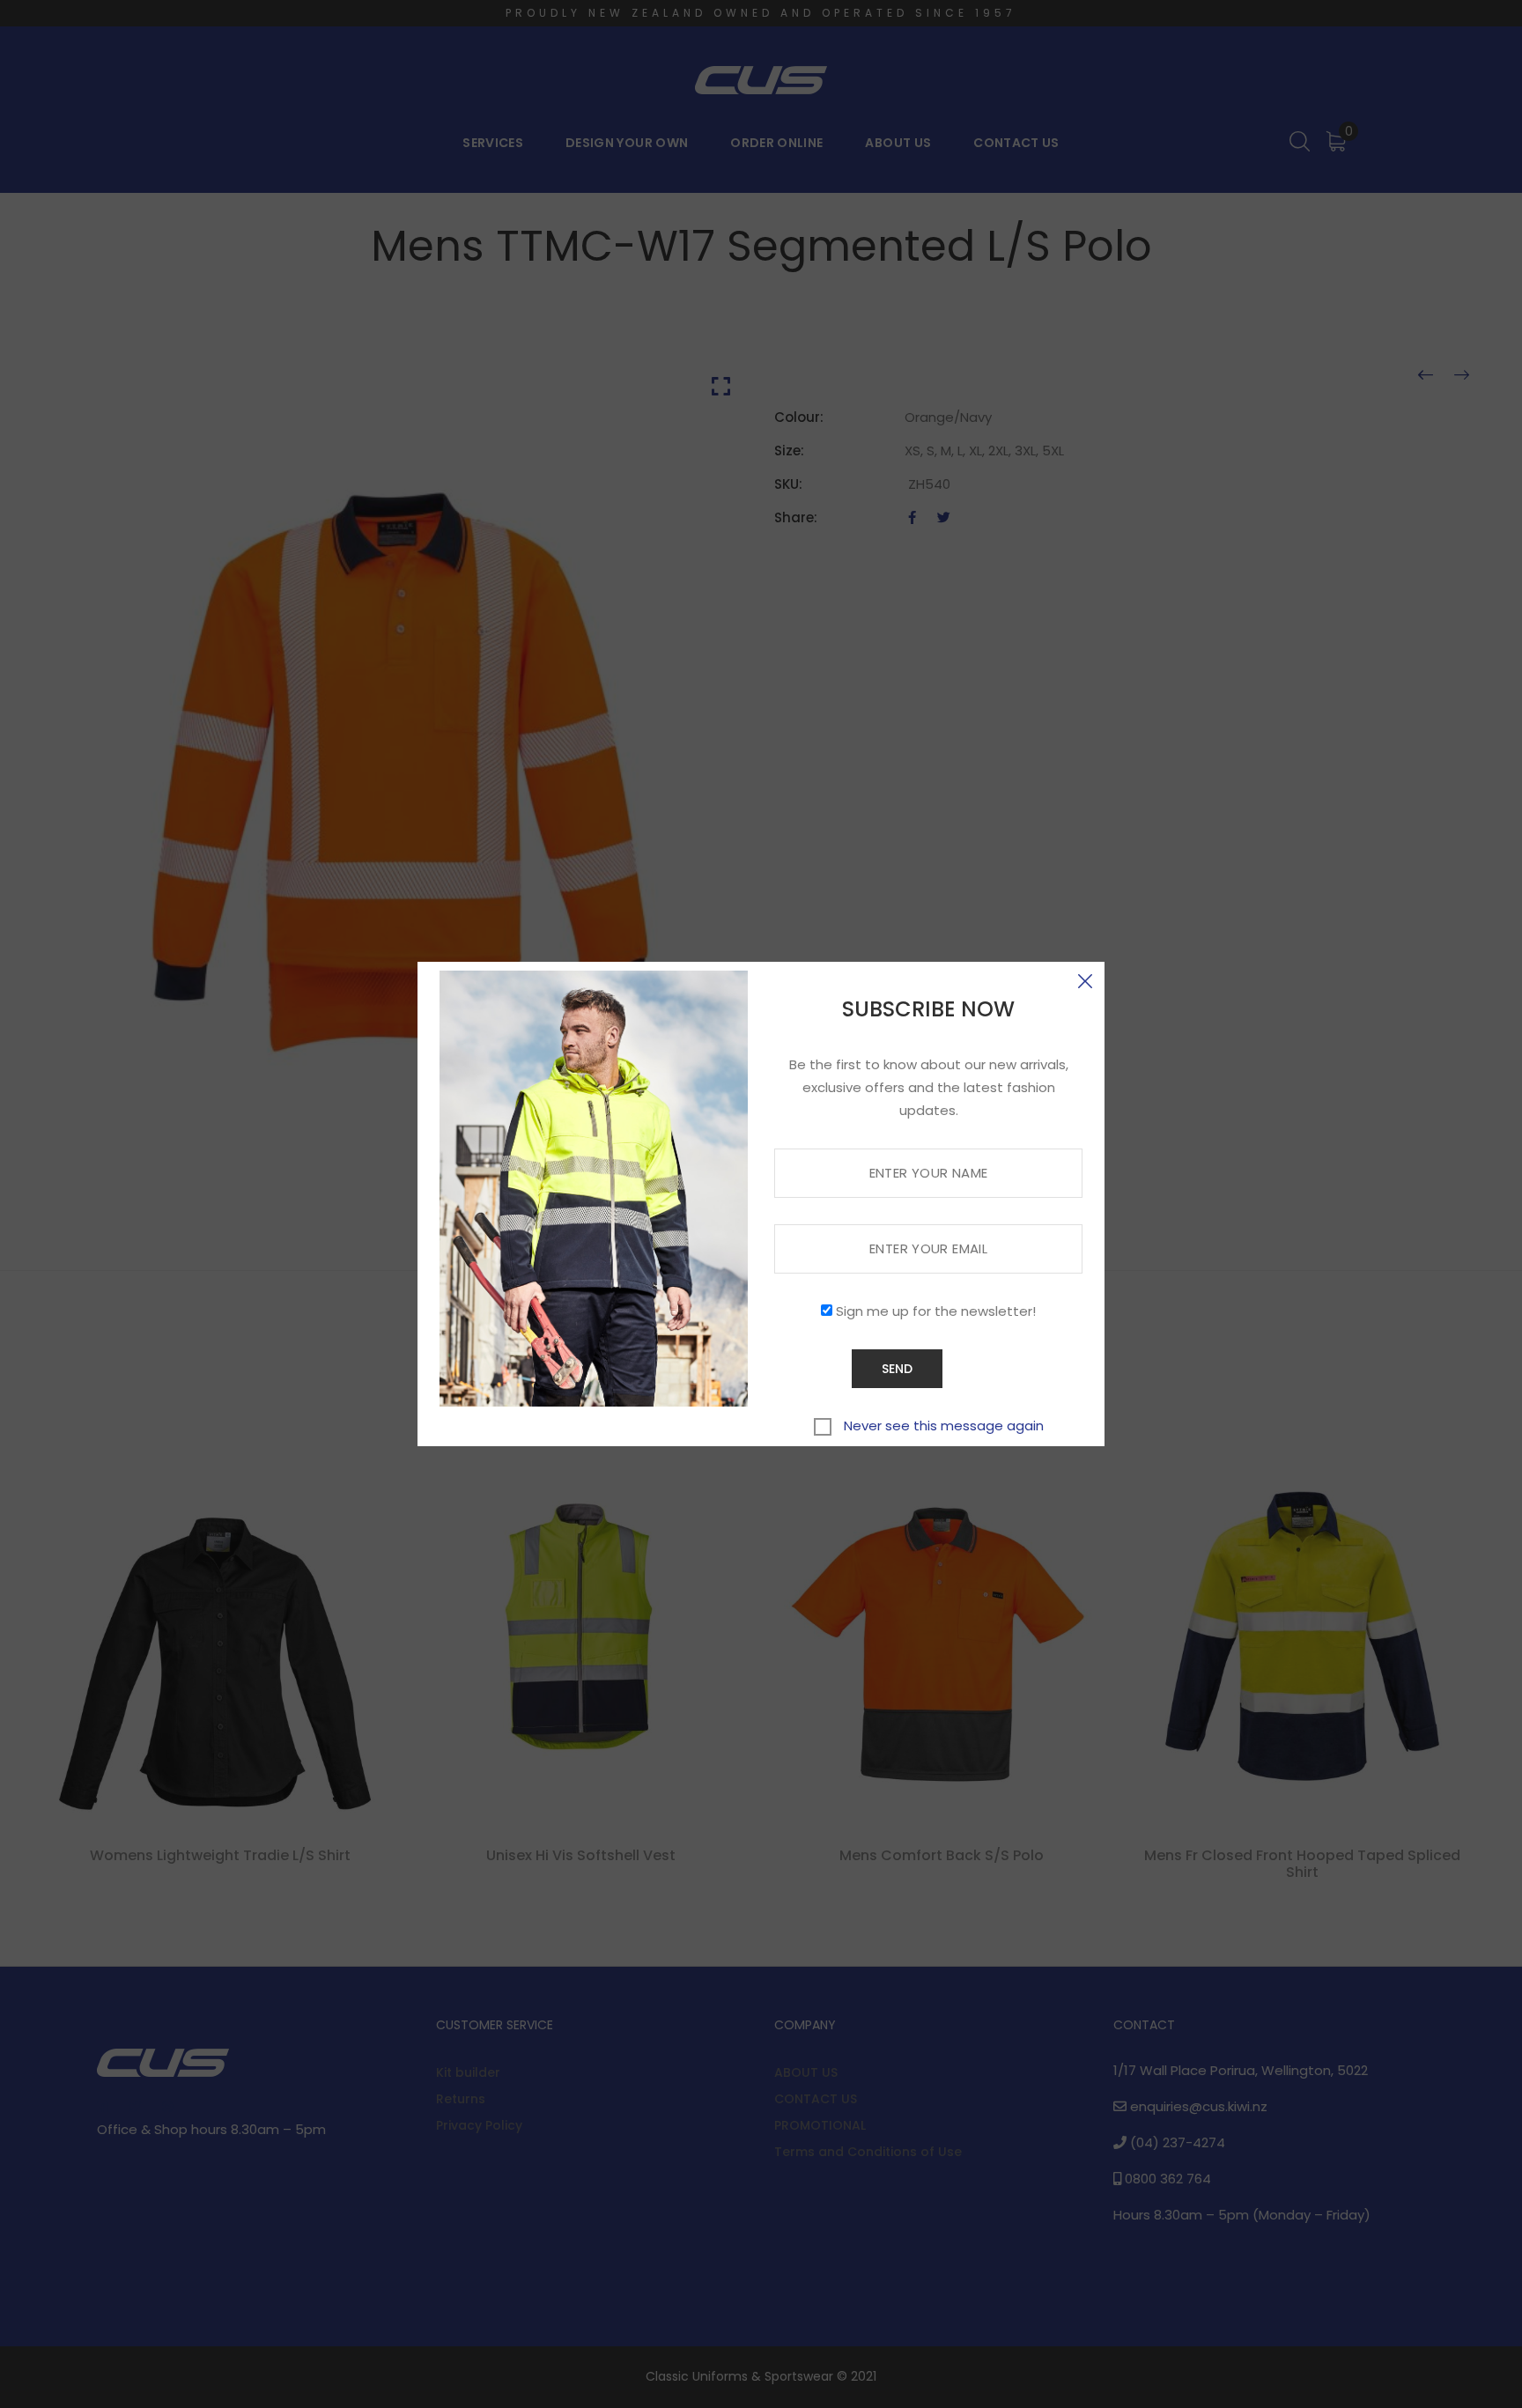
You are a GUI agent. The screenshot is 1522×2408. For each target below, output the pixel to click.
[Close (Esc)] (1085, 981)
